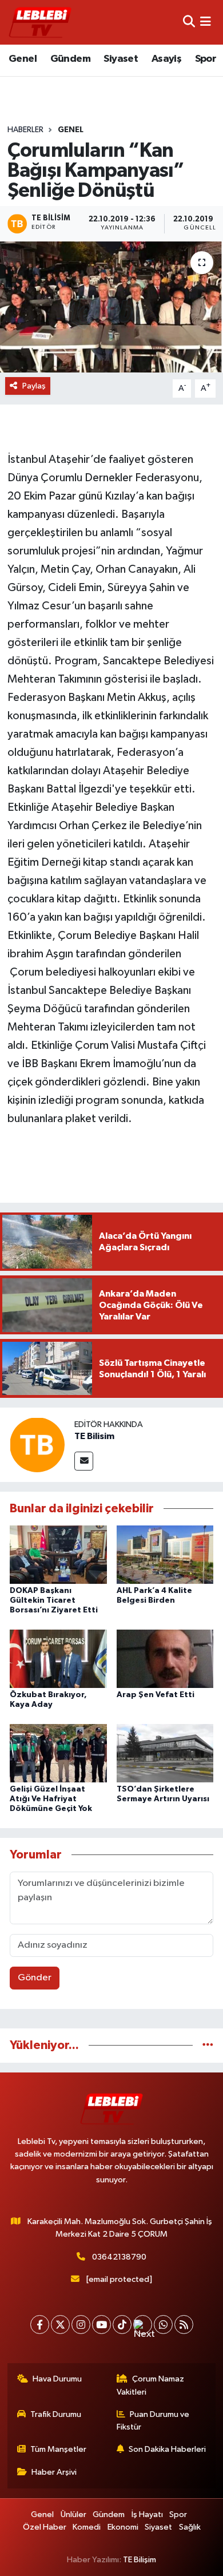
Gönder (35, 1978)
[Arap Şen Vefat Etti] (165, 1658)
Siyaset (121, 59)
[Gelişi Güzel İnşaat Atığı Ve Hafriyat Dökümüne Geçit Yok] (58, 1753)
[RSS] (184, 2325)
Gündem (70, 59)
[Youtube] (101, 2325)
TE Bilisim (94, 1436)
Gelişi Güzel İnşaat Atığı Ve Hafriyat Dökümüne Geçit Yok (51, 1799)
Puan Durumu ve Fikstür (153, 2421)
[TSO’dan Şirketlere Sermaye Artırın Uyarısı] (165, 1753)
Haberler (25, 130)
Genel (23, 59)
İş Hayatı (147, 2514)
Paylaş (34, 386)
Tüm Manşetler (58, 2449)
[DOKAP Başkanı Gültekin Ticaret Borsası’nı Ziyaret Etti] (58, 1554)
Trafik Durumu (56, 2414)
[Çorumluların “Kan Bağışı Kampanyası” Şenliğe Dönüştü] (111, 307)
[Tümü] (208, 2045)
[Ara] (189, 22)
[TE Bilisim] (37, 1444)
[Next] (143, 2325)
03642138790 (119, 2257)
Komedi (87, 2527)
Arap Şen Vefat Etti (156, 1695)
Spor (206, 59)
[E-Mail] (84, 1461)
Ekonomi (123, 2527)
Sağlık (190, 2527)
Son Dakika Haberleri (167, 2449)
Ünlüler (73, 2514)
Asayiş (166, 59)
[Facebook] (40, 2325)
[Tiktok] (122, 2325)
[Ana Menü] (206, 22)
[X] (60, 2325)
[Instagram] (81, 2325)
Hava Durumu (57, 2379)
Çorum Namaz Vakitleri (151, 2385)
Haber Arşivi (54, 2472)
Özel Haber (45, 2527)
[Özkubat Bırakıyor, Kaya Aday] (58, 1658)
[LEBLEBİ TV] (40, 22)
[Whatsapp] (163, 2325)
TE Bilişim (140, 2560)
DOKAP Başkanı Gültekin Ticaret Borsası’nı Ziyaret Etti (54, 1600)
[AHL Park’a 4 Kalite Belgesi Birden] (165, 1554)
